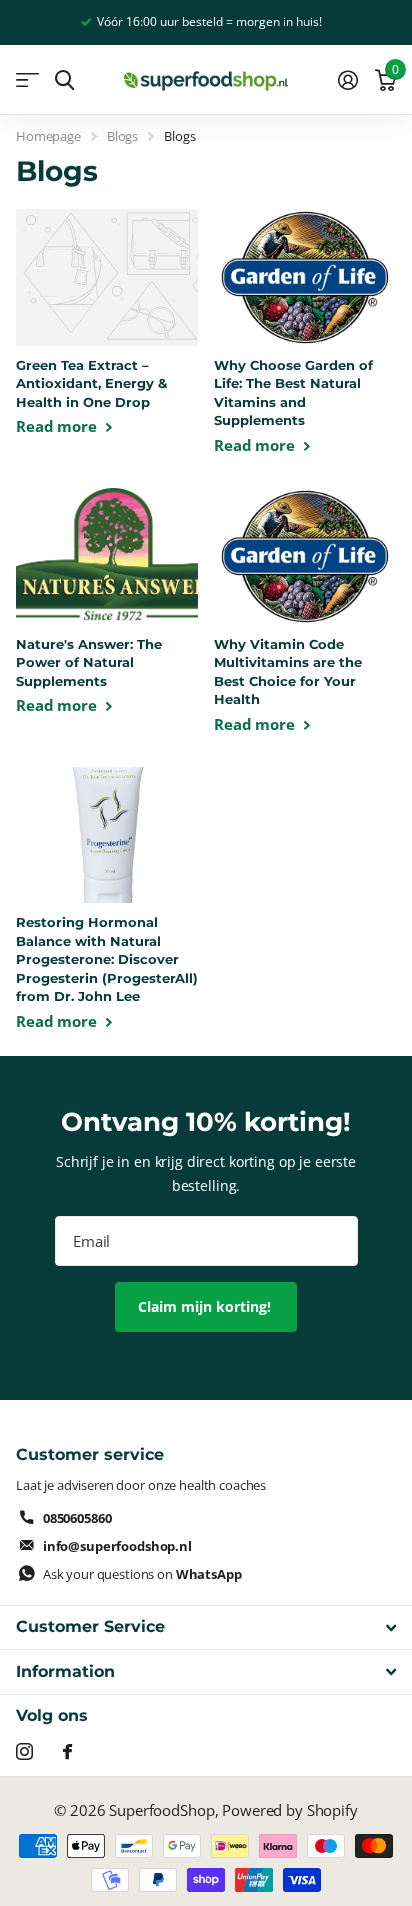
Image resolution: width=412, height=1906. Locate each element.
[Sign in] (347, 80)
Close (206, 1627)
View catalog (27, 80)
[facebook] (67, 1751)
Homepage (48, 136)
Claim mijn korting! (206, 1306)
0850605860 (77, 1518)
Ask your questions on (142, 1574)
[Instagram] (24, 1751)
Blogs (122, 136)
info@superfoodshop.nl (117, 1546)
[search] (64, 80)
